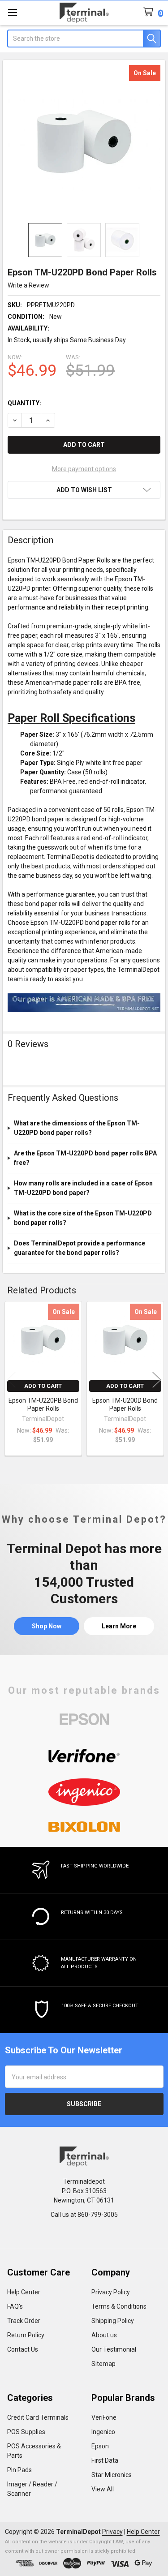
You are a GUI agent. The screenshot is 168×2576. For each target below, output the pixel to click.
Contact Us (23, 2349)
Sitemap (103, 2364)
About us (104, 2335)
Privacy (112, 2532)
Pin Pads (19, 2470)
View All (103, 2489)
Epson (100, 2446)
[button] (84, 490)
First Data (105, 2460)
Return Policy (26, 2335)
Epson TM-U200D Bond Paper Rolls (125, 1404)
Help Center (24, 2292)
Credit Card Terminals (38, 2417)
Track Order (24, 2321)
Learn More (119, 1626)
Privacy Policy (111, 2292)
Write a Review (28, 285)
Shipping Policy (113, 2321)
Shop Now (47, 1626)
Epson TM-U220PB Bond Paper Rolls (43, 1404)
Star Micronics (112, 2475)
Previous (11, 1380)
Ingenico (103, 2432)
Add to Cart (43, 1386)
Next (157, 1380)
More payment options (84, 469)
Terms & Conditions (119, 2306)
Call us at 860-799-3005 (84, 2215)
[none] (84, 142)
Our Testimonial (114, 2349)
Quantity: (24, 403)
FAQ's (15, 2306)
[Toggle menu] (12, 12)
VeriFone (104, 2417)
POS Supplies (26, 2432)
